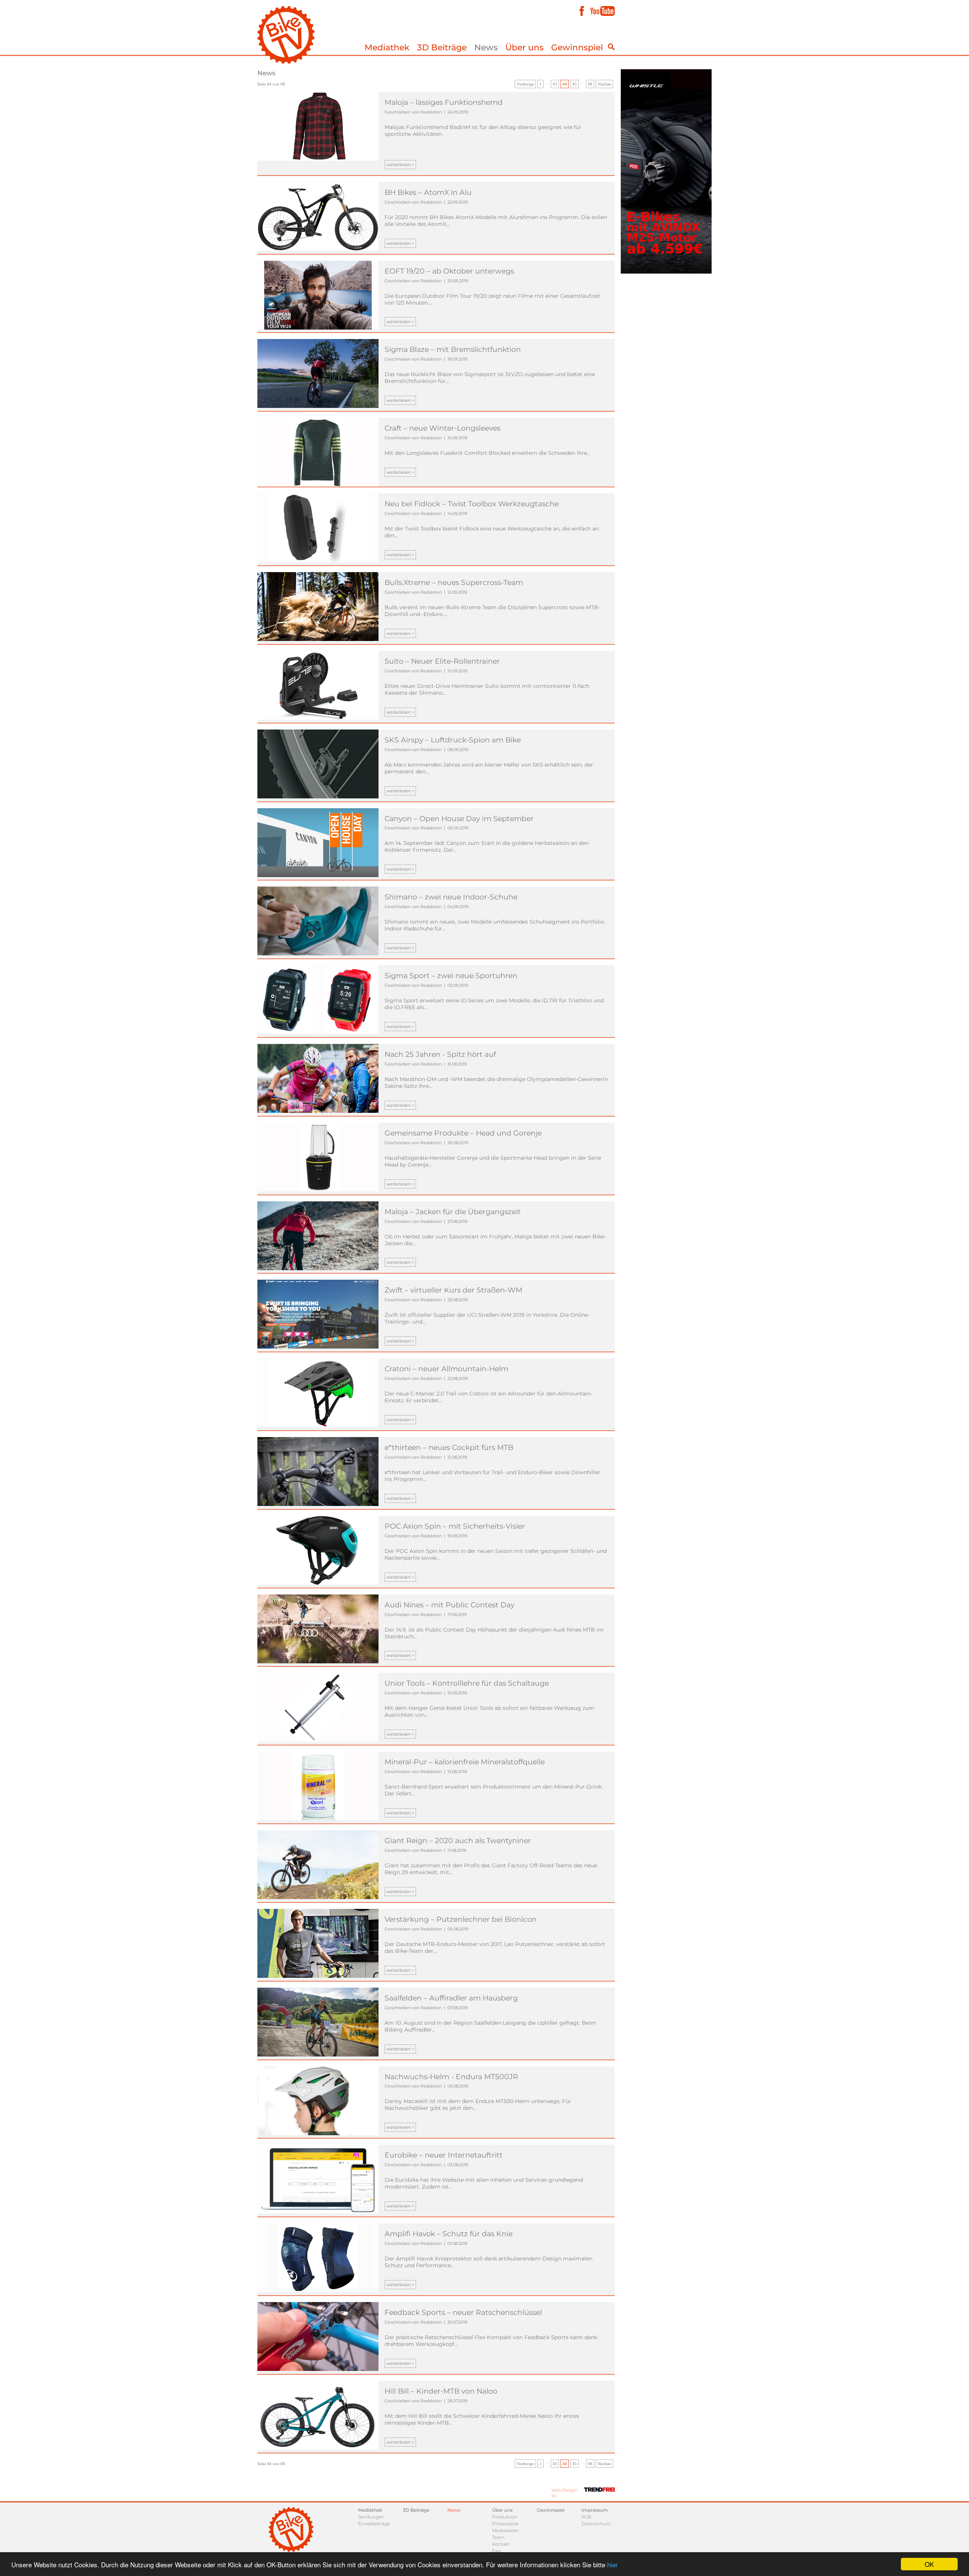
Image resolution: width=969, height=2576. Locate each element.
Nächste (604, 84)
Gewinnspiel (577, 47)
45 (575, 84)
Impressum (595, 2510)
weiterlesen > (400, 165)
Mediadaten (506, 2530)
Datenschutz (596, 2524)
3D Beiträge (442, 47)
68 (590, 84)
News (486, 47)
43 (555, 84)
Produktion (505, 2517)
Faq (496, 2551)
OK (929, 2564)
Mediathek (387, 47)
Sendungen (371, 2517)
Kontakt (501, 2544)
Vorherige (525, 84)
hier (612, 2564)
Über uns (524, 47)
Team (498, 2537)
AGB (586, 2517)
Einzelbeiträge (374, 2524)
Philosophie (505, 2524)
